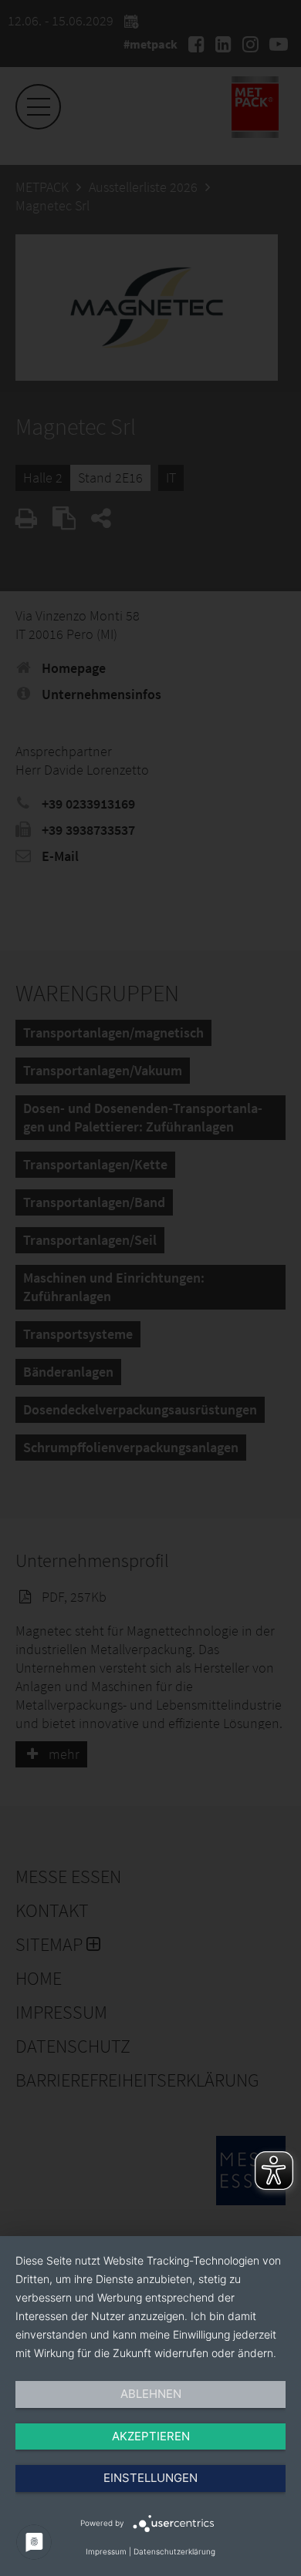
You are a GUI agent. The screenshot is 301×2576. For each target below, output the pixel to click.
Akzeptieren (151, 2436)
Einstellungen (150, 2478)
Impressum (106, 2551)
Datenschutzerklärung (174, 2551)
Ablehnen (151, 2394)
